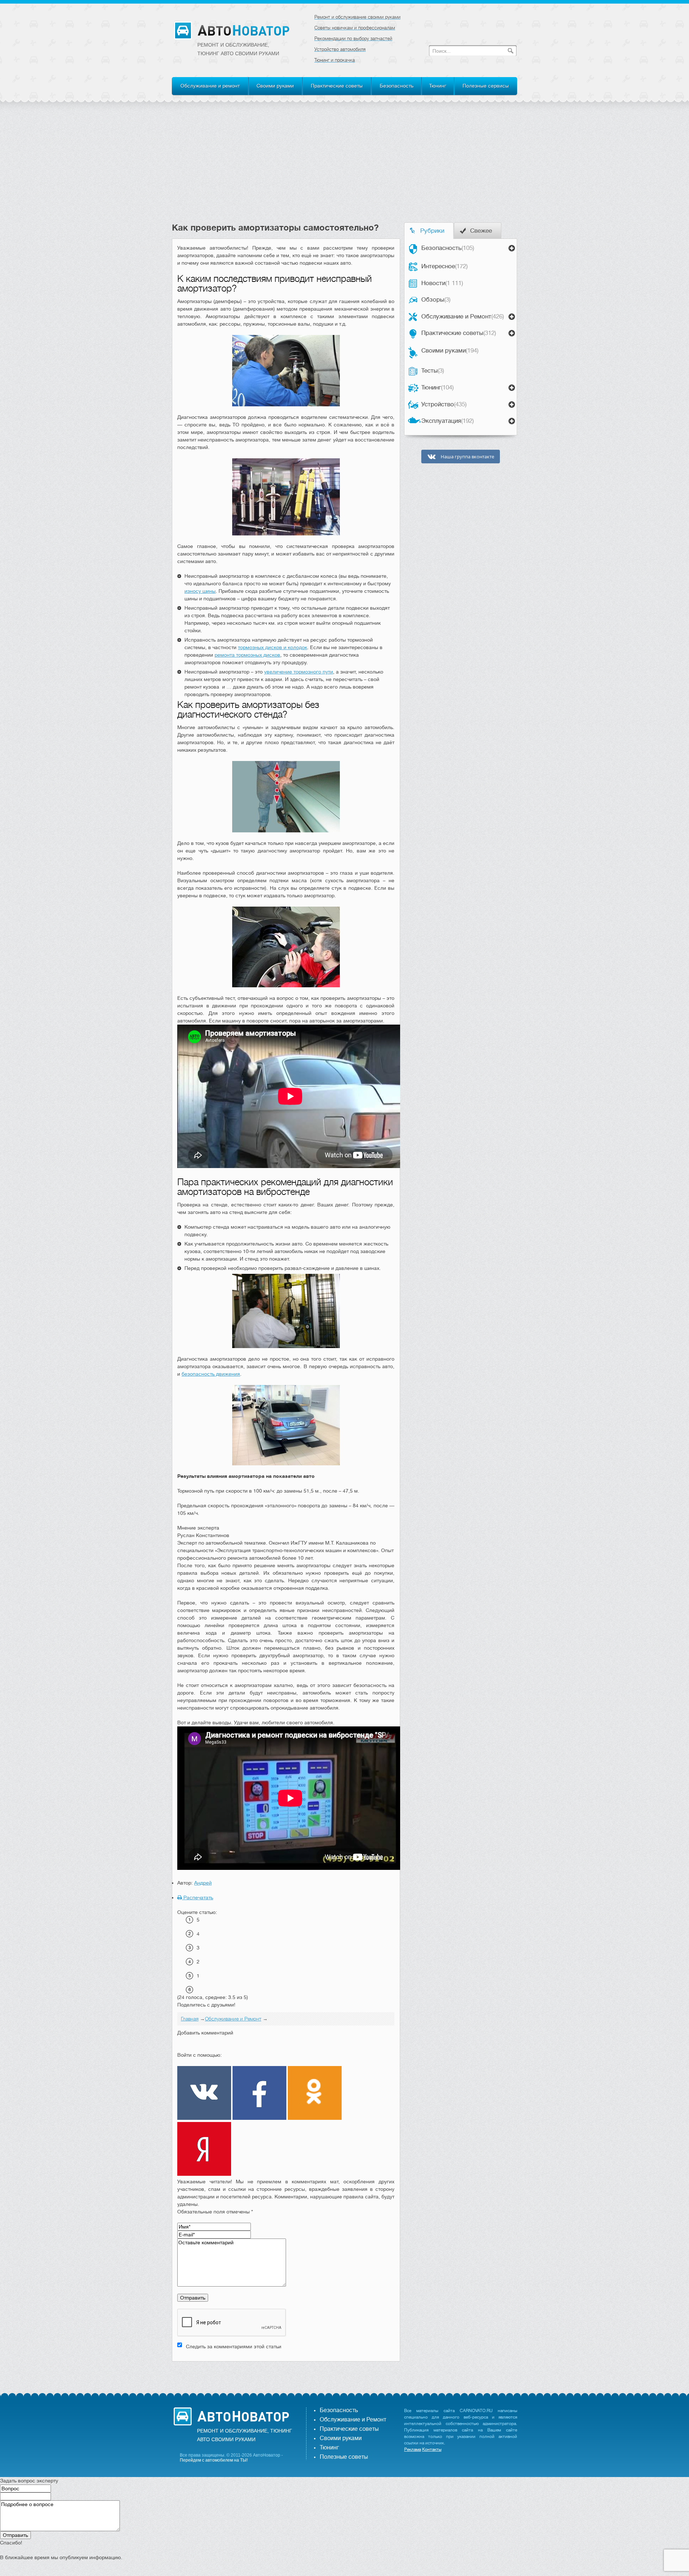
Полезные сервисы (486, 86)
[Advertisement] (344, 169)
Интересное (444, 266)
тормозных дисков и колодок (273, 647)
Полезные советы (344, 2457)
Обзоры (436, 300)
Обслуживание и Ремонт (463, 316)
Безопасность (397, 86)
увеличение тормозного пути (299, 672)
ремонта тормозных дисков (247, 655)
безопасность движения (211, 1374)
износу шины (200, 591)
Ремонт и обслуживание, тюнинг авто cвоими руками (238, 49)
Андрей (203, 1883)
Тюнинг (438, 86)
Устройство (444, 404)
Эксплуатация (447, 421)
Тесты (433, 371)
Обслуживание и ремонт (210, 86)
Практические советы (337, 86)
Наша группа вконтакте (467, 457)
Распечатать (198, 1897)
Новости (442, 283)
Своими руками (275, 86)
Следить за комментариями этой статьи (234, 2346)
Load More (286, 2373)
